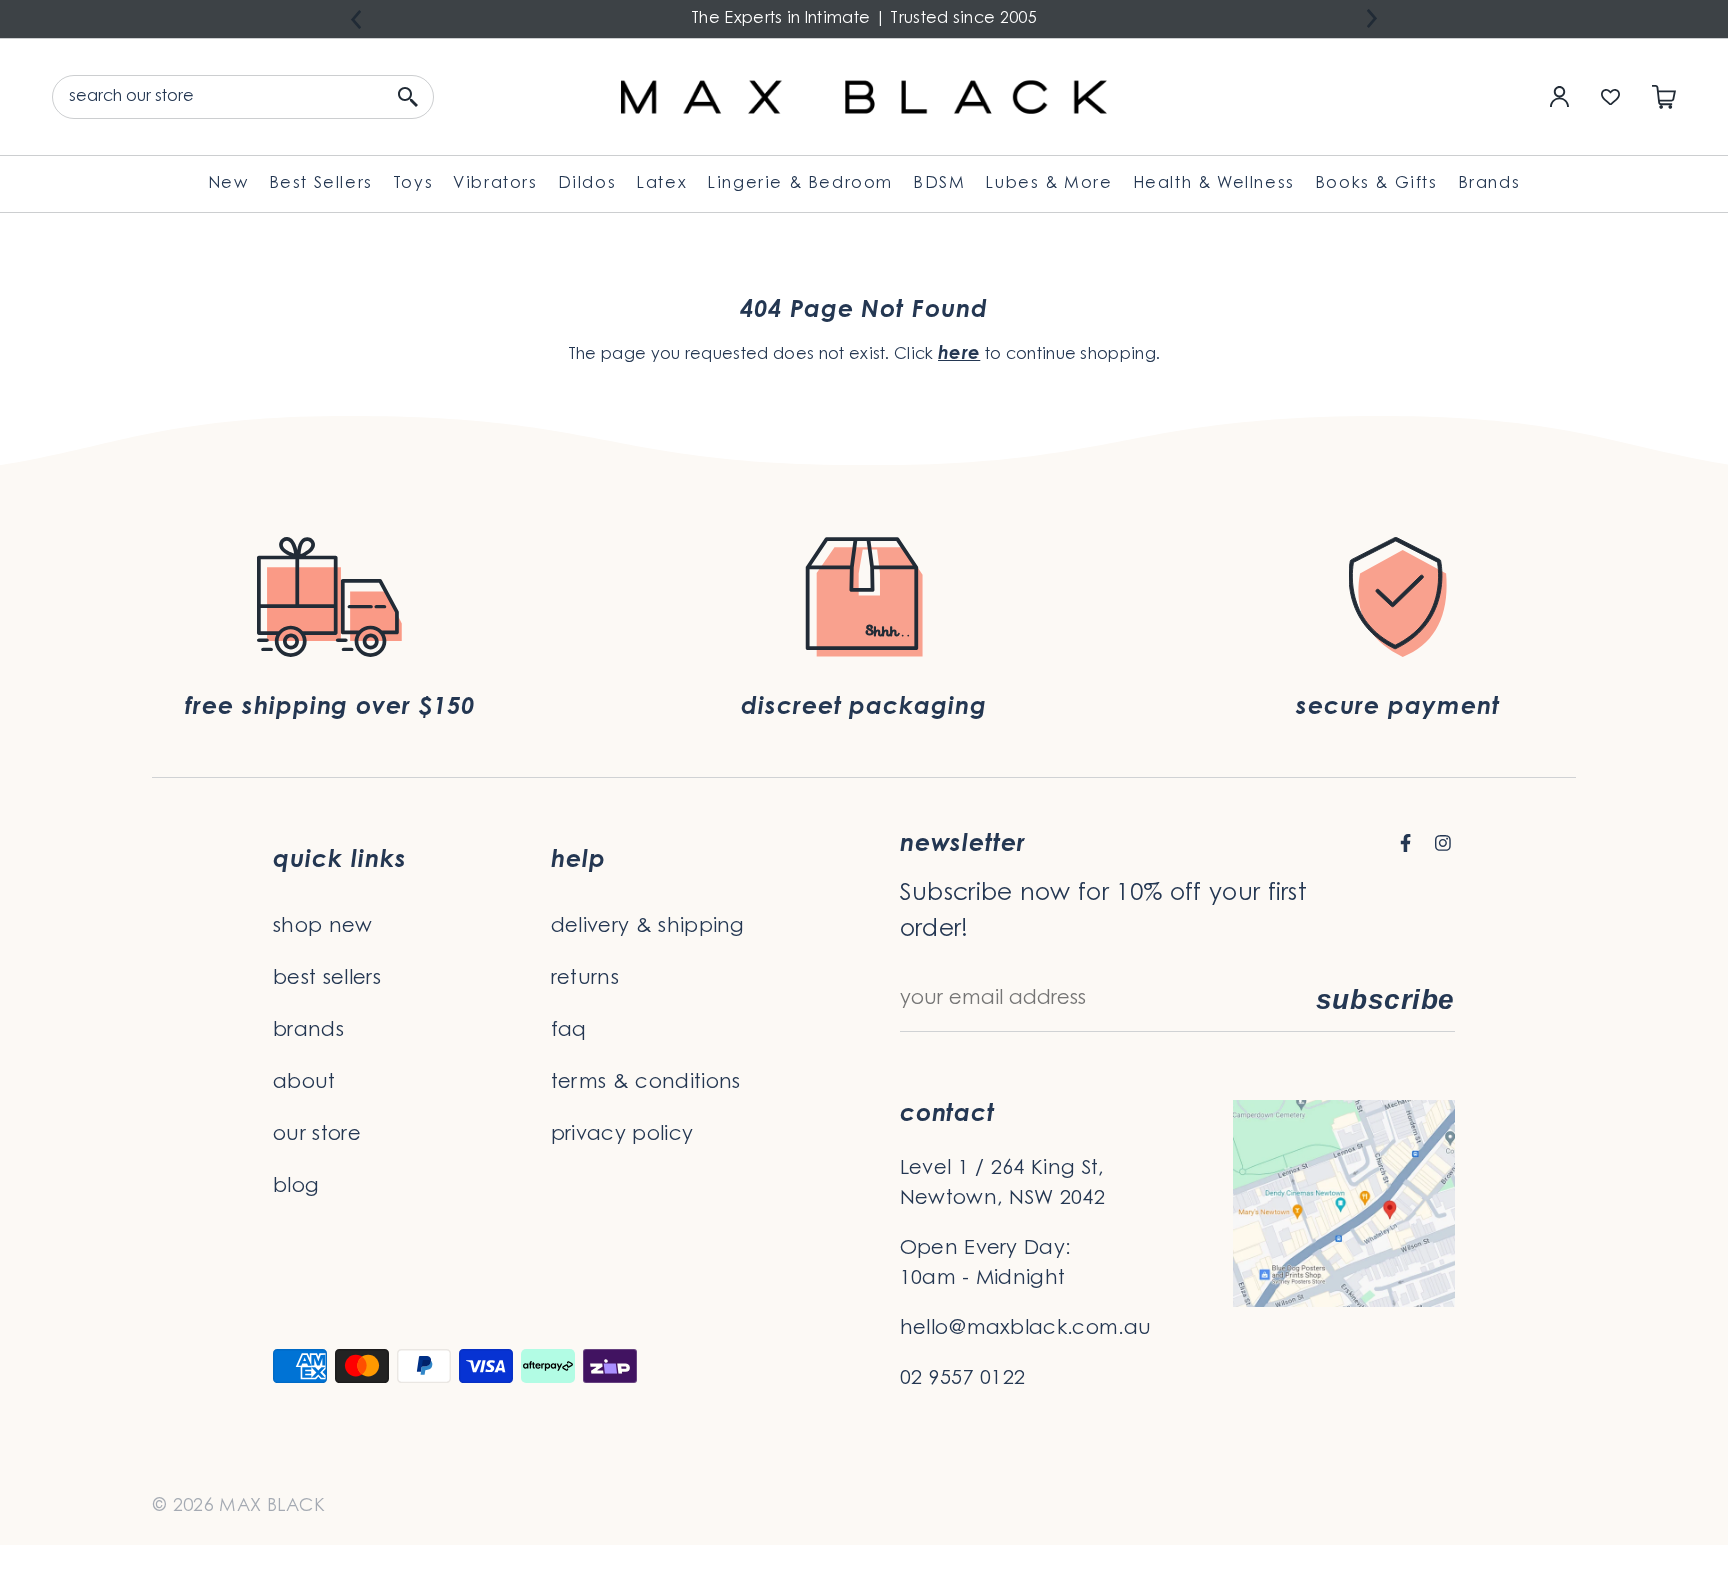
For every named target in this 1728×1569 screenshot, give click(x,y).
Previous (356, 19)
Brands (1489, 184)
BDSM (939, 184)
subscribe (1385, 999)
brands (308, 1031)
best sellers (327, 979)
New (228, 184)
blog (296, 1187)
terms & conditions (646, 1083)
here (959, 355)
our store (317, 1135)
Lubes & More (1048, 184)
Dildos (587, 184)
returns (585, 979)
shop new (323, 927)
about (304, 1083)
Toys (413, 184)
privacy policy (622, 1135)
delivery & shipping (648, 927)
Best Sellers (321, 184)
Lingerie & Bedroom (800, 184)
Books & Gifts (1376, 184)
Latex (661, 184)
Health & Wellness (1214, 184)
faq (569, 1031)
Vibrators (495, 184)
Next (1372, 18)
